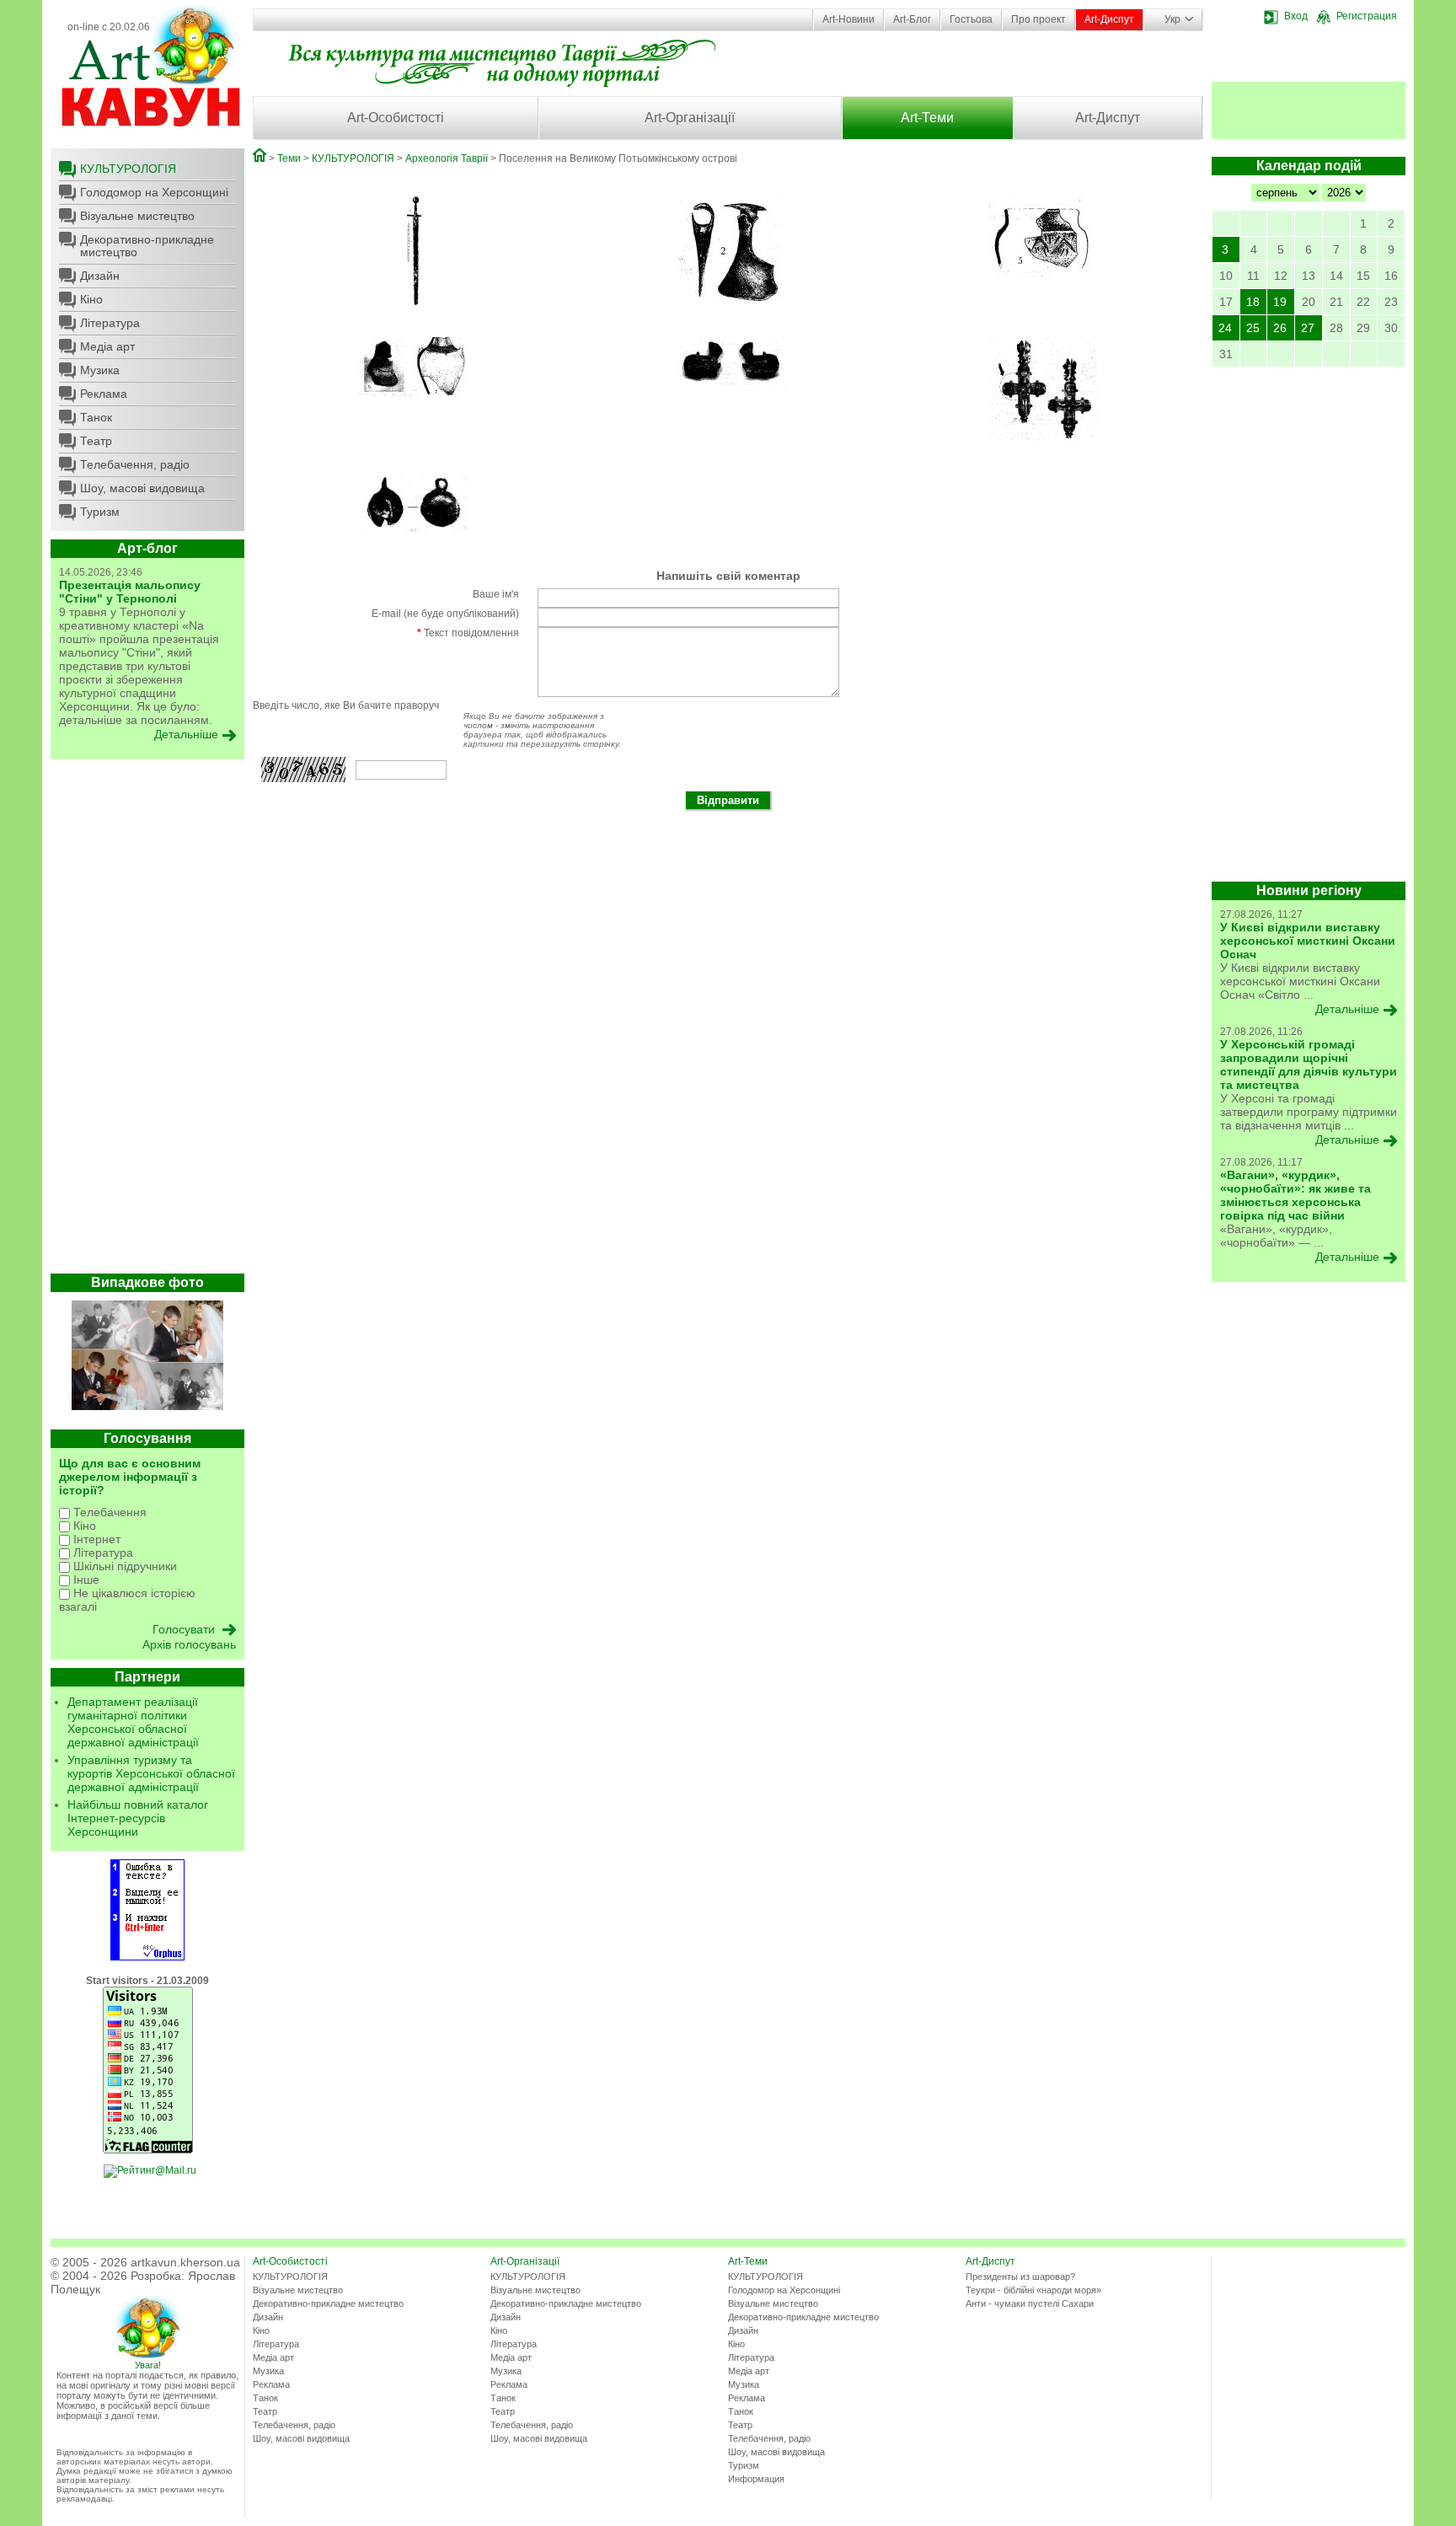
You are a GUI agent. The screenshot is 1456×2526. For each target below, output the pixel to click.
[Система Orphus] (147, 1957)
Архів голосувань (189, 1644)
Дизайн (100, 276)
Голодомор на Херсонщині (154, 192)
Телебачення (108, 1512)
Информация (756, 2479)
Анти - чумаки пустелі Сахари (1030, 2303)
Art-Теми (927, 118)
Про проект (1038, 19)
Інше (85, 1579)
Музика (100, 370)
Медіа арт (107, 346)
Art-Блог (912, 19)
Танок (96, 417)
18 (1253, 302)
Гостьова (971, 19)
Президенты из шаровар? (1020, 2277)
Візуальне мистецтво (137, 216)
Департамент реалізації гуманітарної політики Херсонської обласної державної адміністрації (133, 1722)
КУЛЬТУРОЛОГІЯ (128, 169)
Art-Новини (848, 19)
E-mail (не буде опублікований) (445, 614)
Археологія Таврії (447, 158)
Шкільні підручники (123, 1566)
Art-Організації (690, 118)
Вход (1296, 16)
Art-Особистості (396, 118)
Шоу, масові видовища (142, 488)
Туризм (100, 512)
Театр (96, 441)
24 (1225, 328)
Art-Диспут (1109, 19)
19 (1280, 302)
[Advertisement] (147, 1021)
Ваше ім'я (496, 594)
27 (1308, 328)
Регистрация (1367, 16)
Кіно (91, 299)
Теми (289, 158)
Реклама (104, 394)
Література (110, 323)
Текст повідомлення (468, 633)
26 (1280, 328)
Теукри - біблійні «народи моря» (1033, 2290)
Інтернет (95, 1539)
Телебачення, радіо (135, 464)
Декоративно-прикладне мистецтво (147, 246)
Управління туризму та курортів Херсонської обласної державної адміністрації (151, 1773)
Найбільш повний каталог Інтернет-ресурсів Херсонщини (138, 1818)
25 (1253, 328)
